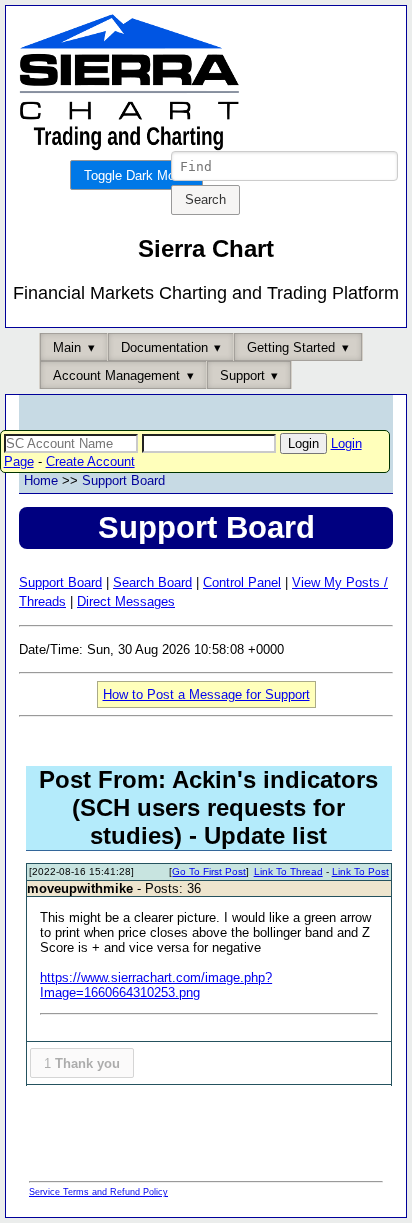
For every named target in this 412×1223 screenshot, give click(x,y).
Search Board (152, 582)
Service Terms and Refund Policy (98, 1192)
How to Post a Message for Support (206, 694)
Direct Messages (126, 601)
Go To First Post (209, 871)
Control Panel (242, 582)
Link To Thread (288, 871)
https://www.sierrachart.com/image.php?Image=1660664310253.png (156, 985)
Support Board (123, 480)
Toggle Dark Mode (136, 175)
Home (41, 480)
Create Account (90, 461)
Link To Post (360, 871)
